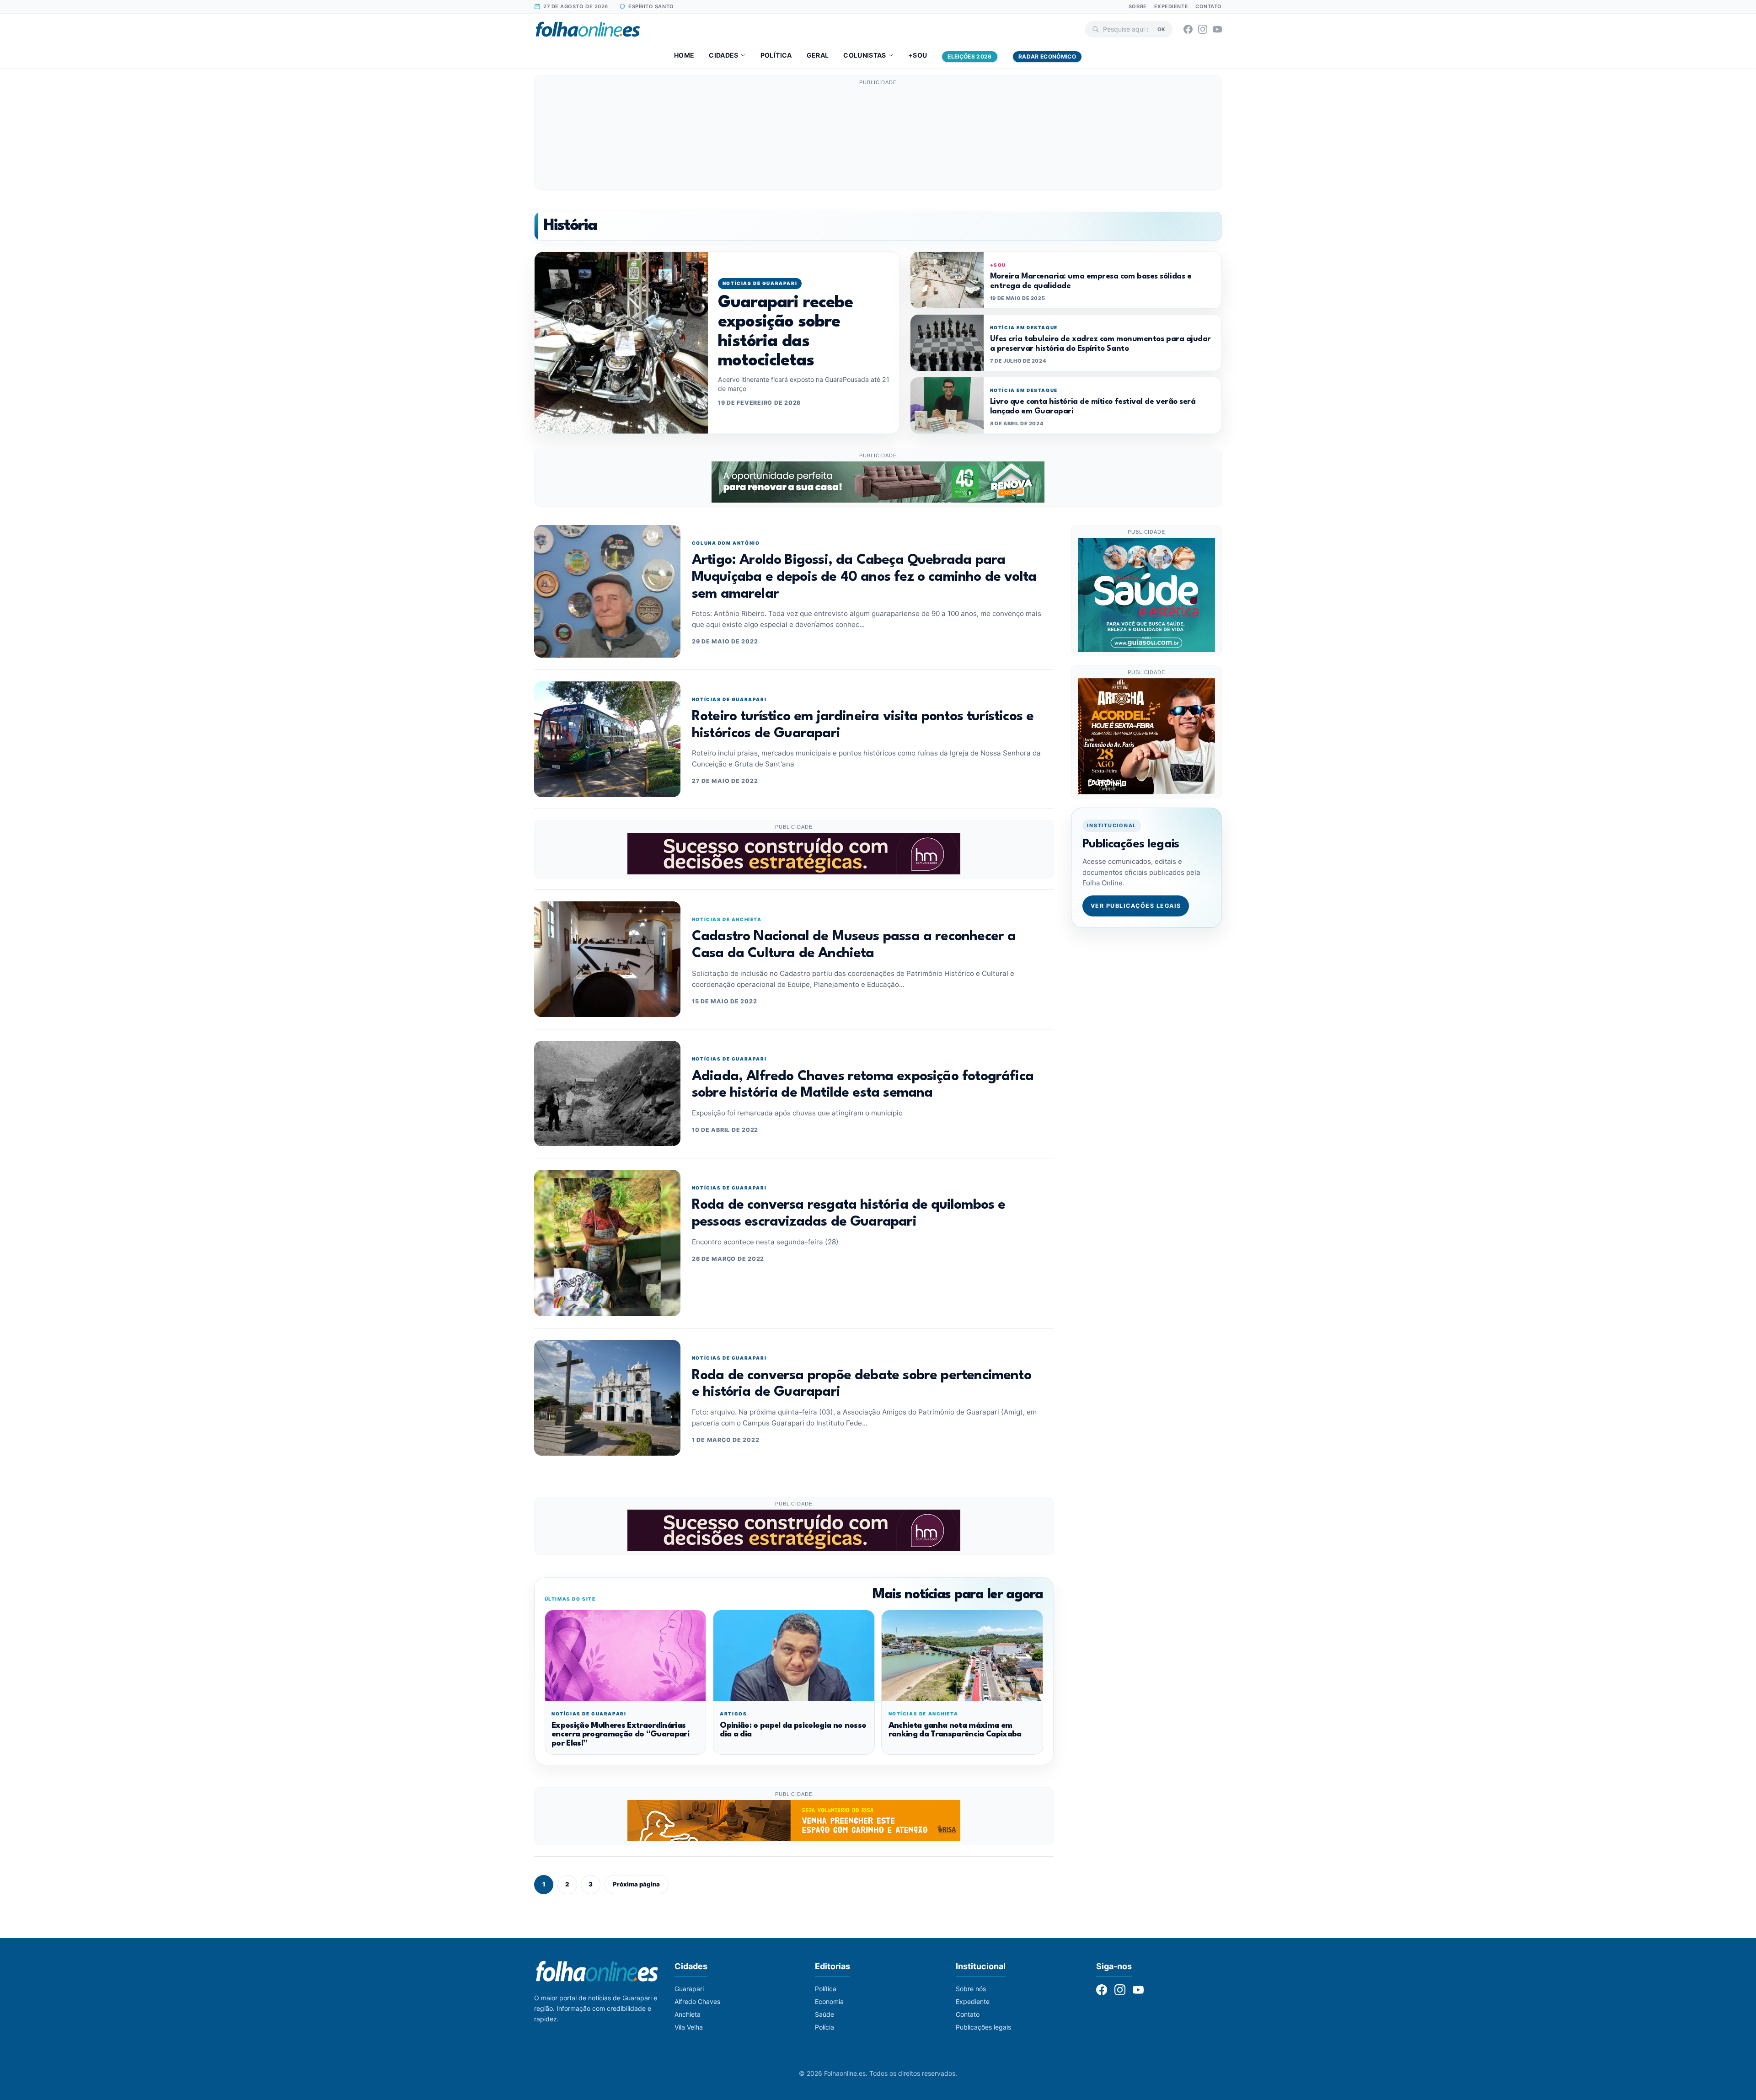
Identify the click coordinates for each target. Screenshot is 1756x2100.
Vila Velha (689, 2027)
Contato (1209, 6)
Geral (818, 55)
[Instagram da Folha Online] (1203, 29)
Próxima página (636, 1884)
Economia (829, 2001)
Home (684, 55)
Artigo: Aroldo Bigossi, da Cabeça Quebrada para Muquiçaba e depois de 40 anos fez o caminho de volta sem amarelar (864, 577)
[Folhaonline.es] (588, 29)
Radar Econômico (1047, 56)
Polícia (824, 2027)
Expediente (1171, 6)
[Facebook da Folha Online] (1188, 29)
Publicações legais (983, 2027)
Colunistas (865, 55)
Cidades (723, 55)
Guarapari (689, 1989)
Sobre (1138, 6)
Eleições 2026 (970, 56)
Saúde (824, 2014)
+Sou (918, 55)
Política (776, 55)
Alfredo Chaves (697, 2001)
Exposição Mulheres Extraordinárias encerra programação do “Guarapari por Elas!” (620, 1735)
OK (1161, 29)
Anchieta (688, 2014)
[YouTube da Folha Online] (1217, 29)
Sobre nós (971, 1989)
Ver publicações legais (1136, 906)
